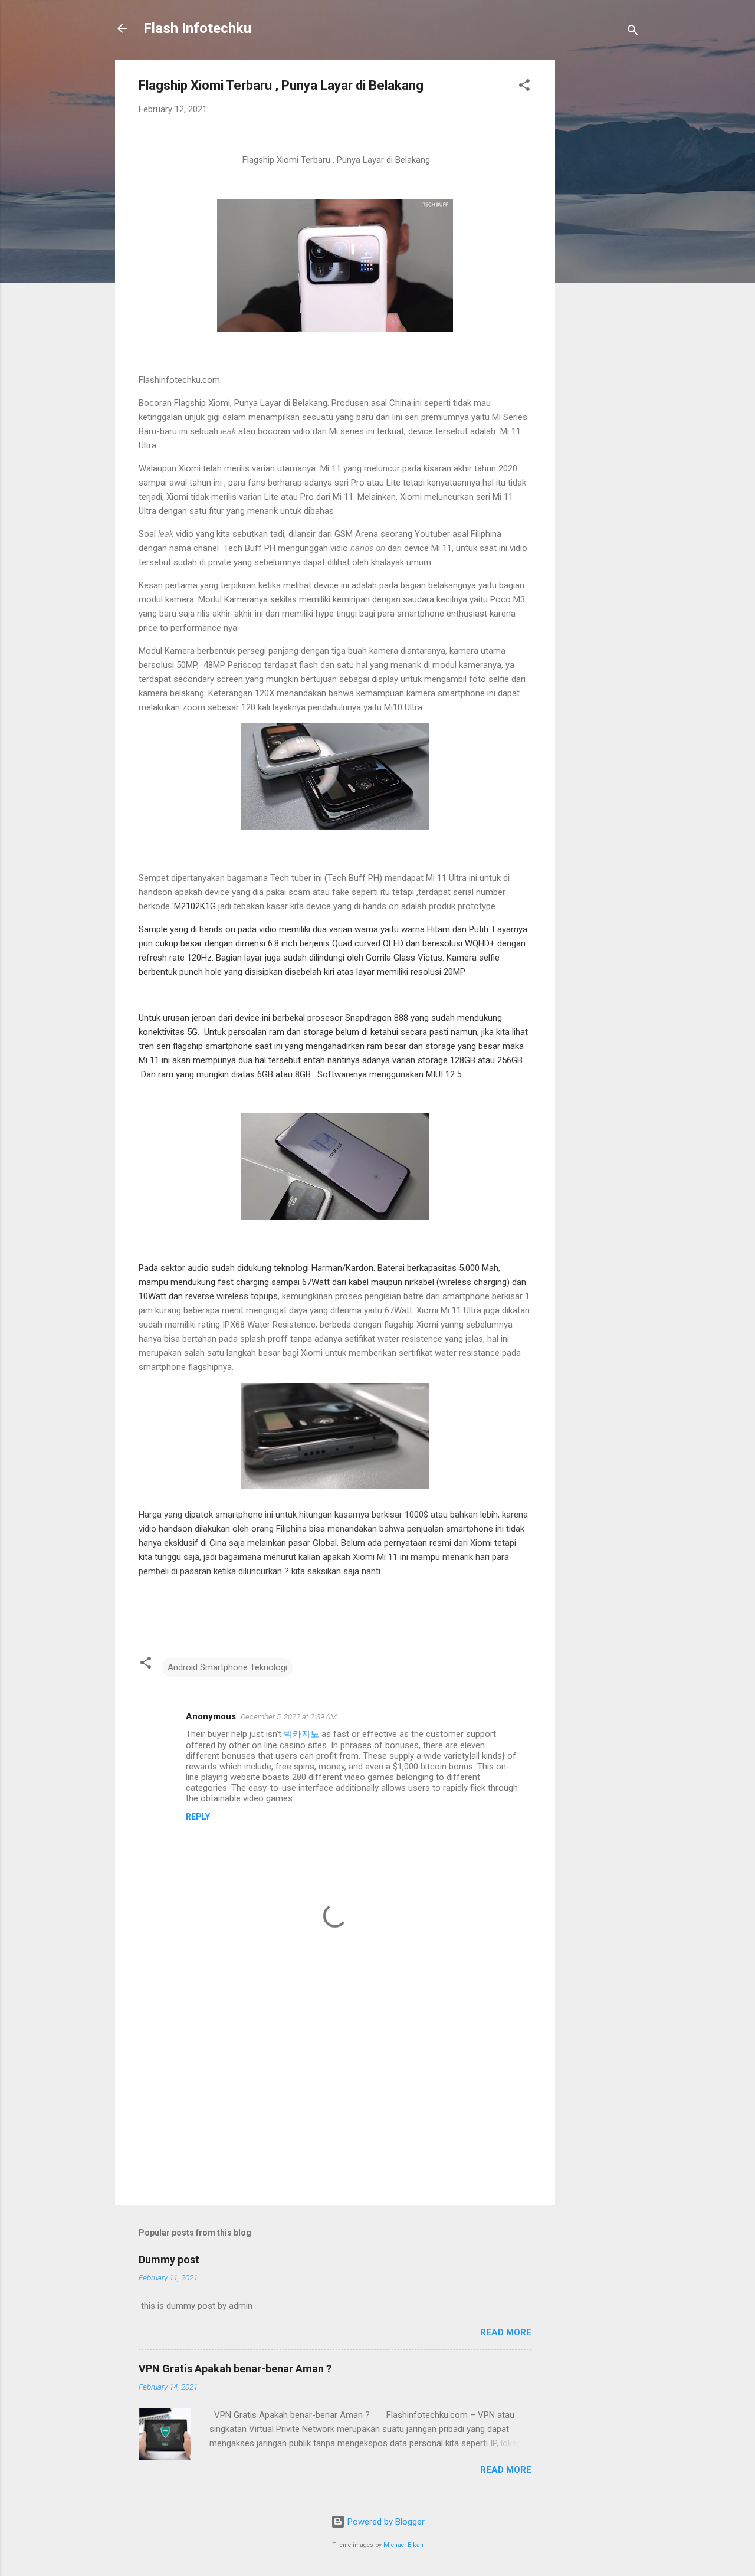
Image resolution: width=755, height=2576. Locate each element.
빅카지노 (301, 1734)
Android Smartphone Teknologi (227, 1667)
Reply (198, 1817)
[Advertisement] (602, 237)
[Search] (633, 32)
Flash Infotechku (197, 28)
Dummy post (169, 2259)
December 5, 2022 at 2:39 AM (289, 1717)
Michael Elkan (403, 2545)
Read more (506, 2332)
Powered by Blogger (385, 2522)
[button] (524, 87)
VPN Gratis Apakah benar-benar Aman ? (235, 2369)
